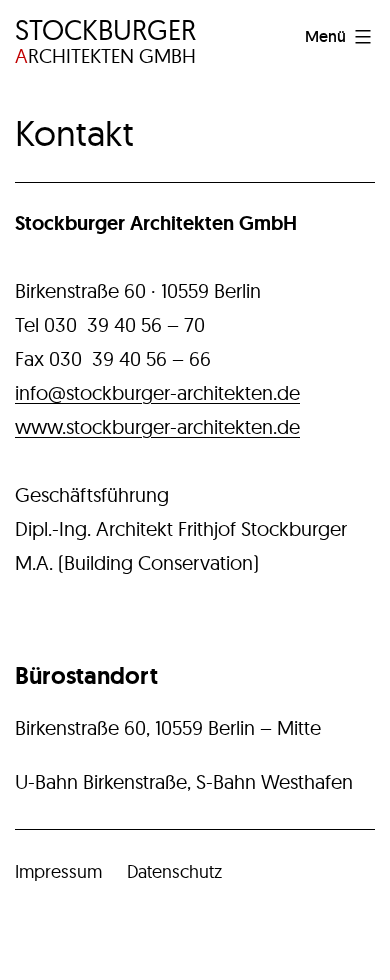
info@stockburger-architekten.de (157, 392)
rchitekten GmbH (105, 41)
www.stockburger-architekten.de (157, 426)
